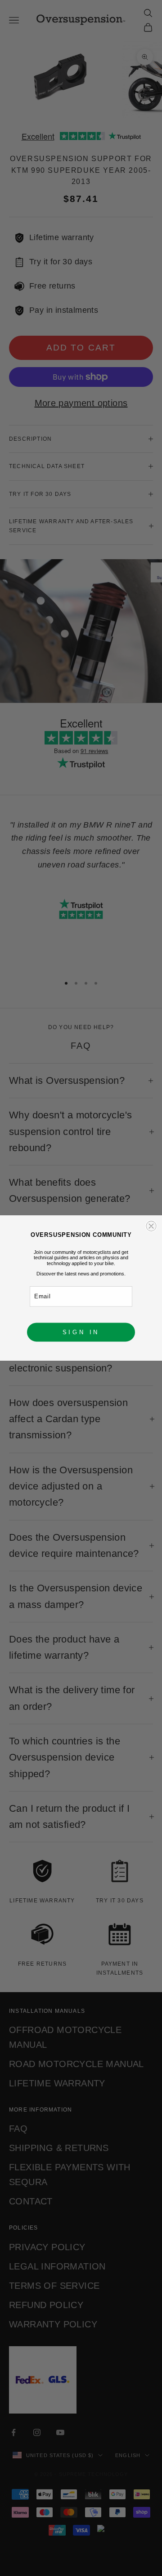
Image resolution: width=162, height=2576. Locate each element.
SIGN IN (81, 1332)
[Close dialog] (151, 1226)
